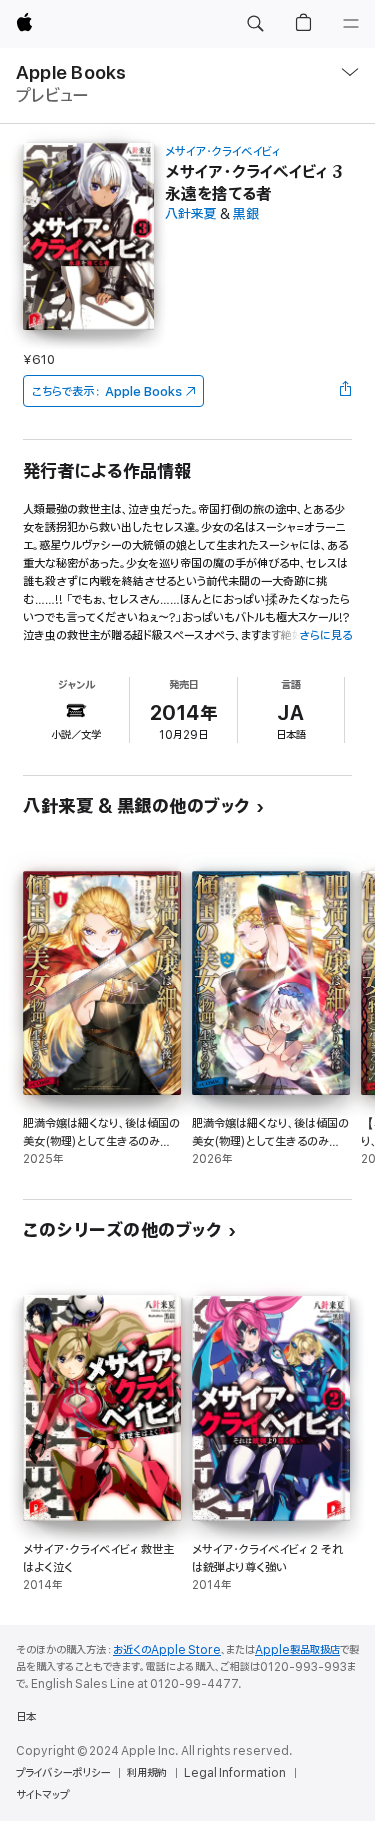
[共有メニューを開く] (346, 391)
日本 (26, 1717)
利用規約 (147, 1773)
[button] (255, 24)
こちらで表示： (107, 391)
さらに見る (325, 635)
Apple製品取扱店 (297, 1650)
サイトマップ (42, 1795)
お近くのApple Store (167, 1650)
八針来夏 (191, 214)
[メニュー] (351, 24)
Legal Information (235, 1773)
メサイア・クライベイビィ (222, 151)
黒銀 (246, 214)
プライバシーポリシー (63, 1773)
